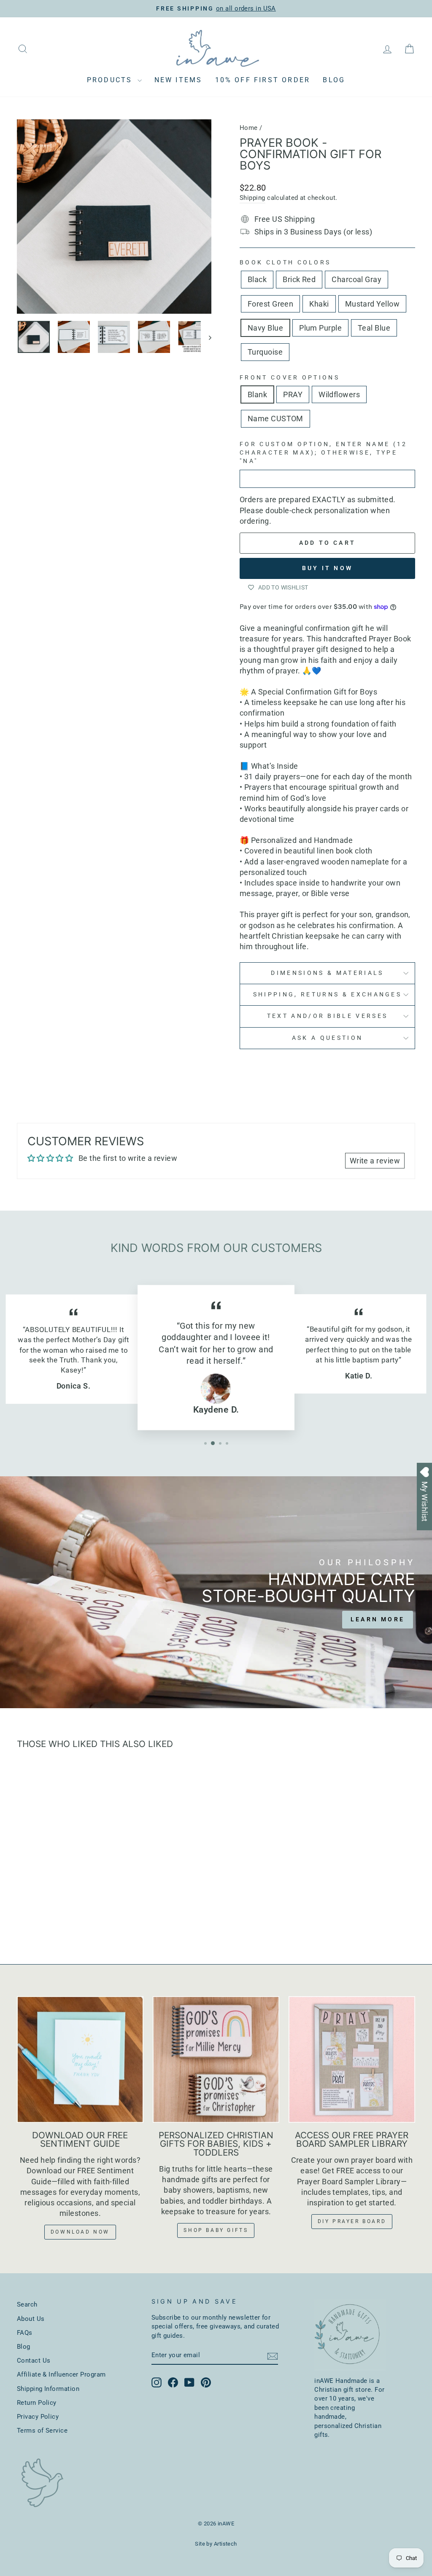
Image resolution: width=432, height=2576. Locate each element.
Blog (334, 80)
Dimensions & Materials (327, 973)
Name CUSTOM (275, 419)
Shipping (252, 198)
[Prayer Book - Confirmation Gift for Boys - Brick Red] (35, 1904)
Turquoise (265, 352)
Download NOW (80, 2232)
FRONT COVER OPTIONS (290, 378)
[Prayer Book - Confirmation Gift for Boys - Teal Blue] (58, 1914)
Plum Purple (320, 328)
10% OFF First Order (263, 80)
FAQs (25, 2333)
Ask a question (327, 1038)
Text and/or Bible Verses (328, 1016)
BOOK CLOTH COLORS (285, 262)
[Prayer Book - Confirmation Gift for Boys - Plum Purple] (103, 1904)
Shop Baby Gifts (216, 2230)
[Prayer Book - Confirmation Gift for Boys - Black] (23, 1904)
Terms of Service (42, 2431)
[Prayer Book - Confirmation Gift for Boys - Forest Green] (58, 1904)
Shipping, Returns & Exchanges (327, 995)
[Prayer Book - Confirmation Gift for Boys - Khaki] (69, 1904)
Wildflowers (339, 394)
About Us (31, 2319)
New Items (178, 80)
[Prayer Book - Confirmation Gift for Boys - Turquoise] (69, 1914)
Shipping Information (48, 2389)
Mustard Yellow (372, 304)
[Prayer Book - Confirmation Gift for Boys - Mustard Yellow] (80, 1904)
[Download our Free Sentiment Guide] (80, 2059)
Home (249, 128)
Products (111, 80)
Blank (257, 394)
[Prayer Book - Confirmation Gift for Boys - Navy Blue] (92, 1904)
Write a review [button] (375, 1161)
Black (257, 279)
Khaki (319, 304)
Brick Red (299, 279)
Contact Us (34, 2361)
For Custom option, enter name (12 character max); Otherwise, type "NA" (324, 453)
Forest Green (270, 304)
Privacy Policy (38, 2417)
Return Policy (37, 2403)
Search (27, 2304)
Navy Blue (265, 328)
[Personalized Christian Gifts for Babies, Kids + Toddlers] (216, 2059)
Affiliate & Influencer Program (61, 2374)
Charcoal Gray (356, 279)
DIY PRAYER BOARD (352, 2221)
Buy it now (327, 568)
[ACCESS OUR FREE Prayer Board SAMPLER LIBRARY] (352, 2059)
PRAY (293, 394)
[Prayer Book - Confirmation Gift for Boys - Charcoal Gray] (46, 1904)
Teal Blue (374, 328)
